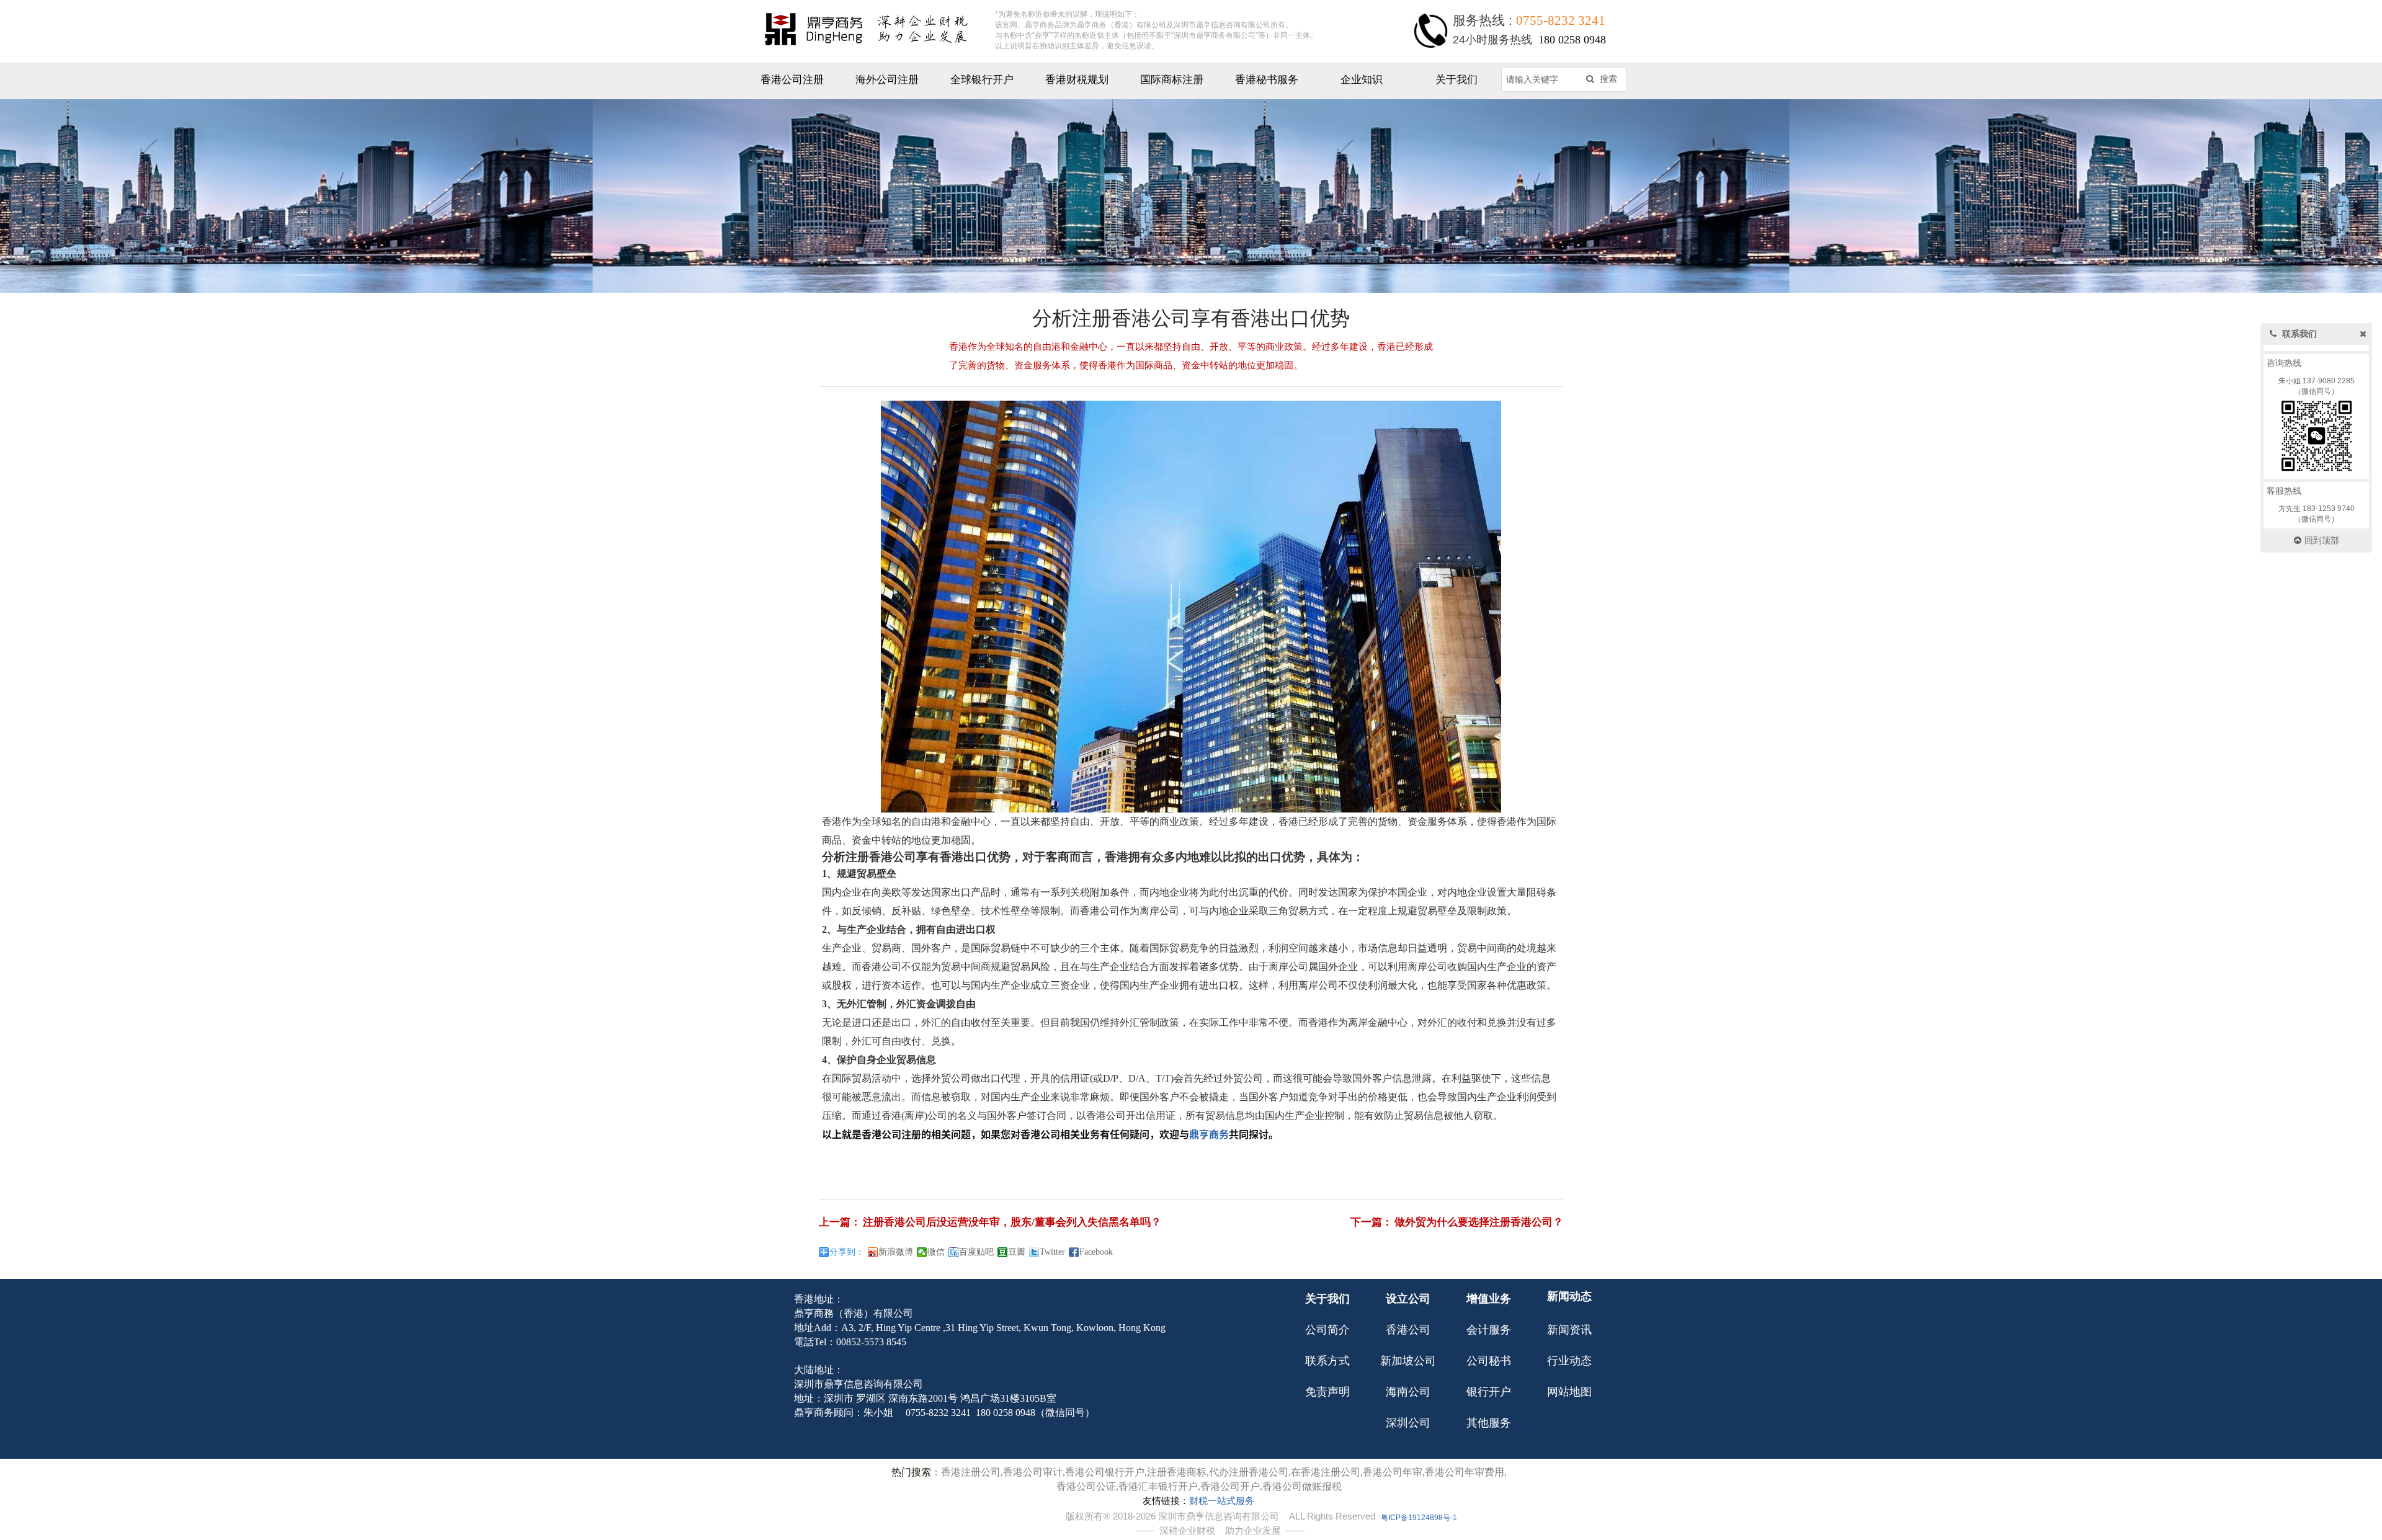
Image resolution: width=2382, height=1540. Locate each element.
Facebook (1096, 1252)
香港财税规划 (1077, 80)
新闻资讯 (1569, 1330)
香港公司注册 (792, 80)
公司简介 (1327, 1330)
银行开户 (1489, 1392)
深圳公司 (1408, 1423)
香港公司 (1408, 1330)
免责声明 (1327, 1392)
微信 (936, 1252)
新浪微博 (896, 1252)
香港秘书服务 (1267, 80)
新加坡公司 (1408, 1361)
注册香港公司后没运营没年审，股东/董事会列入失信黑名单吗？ (1012, 1222)
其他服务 (1489, 1423)
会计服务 (1489, 1330)
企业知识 (1362, 80)
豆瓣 (1017, 1252)
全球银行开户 (982, 80)
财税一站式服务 (1222, 1501)
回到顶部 (2322, 541)
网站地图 (1569, 1392)
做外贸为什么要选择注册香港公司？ (1479, 1222)
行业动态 (1569, 1361)
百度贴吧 (976, 1252)
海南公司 (1408, 1392)
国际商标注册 (1172, 80)
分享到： (847, 1252)
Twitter (1052, 1252)
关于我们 (1456, 80)
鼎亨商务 (1209, 1134)
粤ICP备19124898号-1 (1419, 1518)
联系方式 (1327, 1361)
